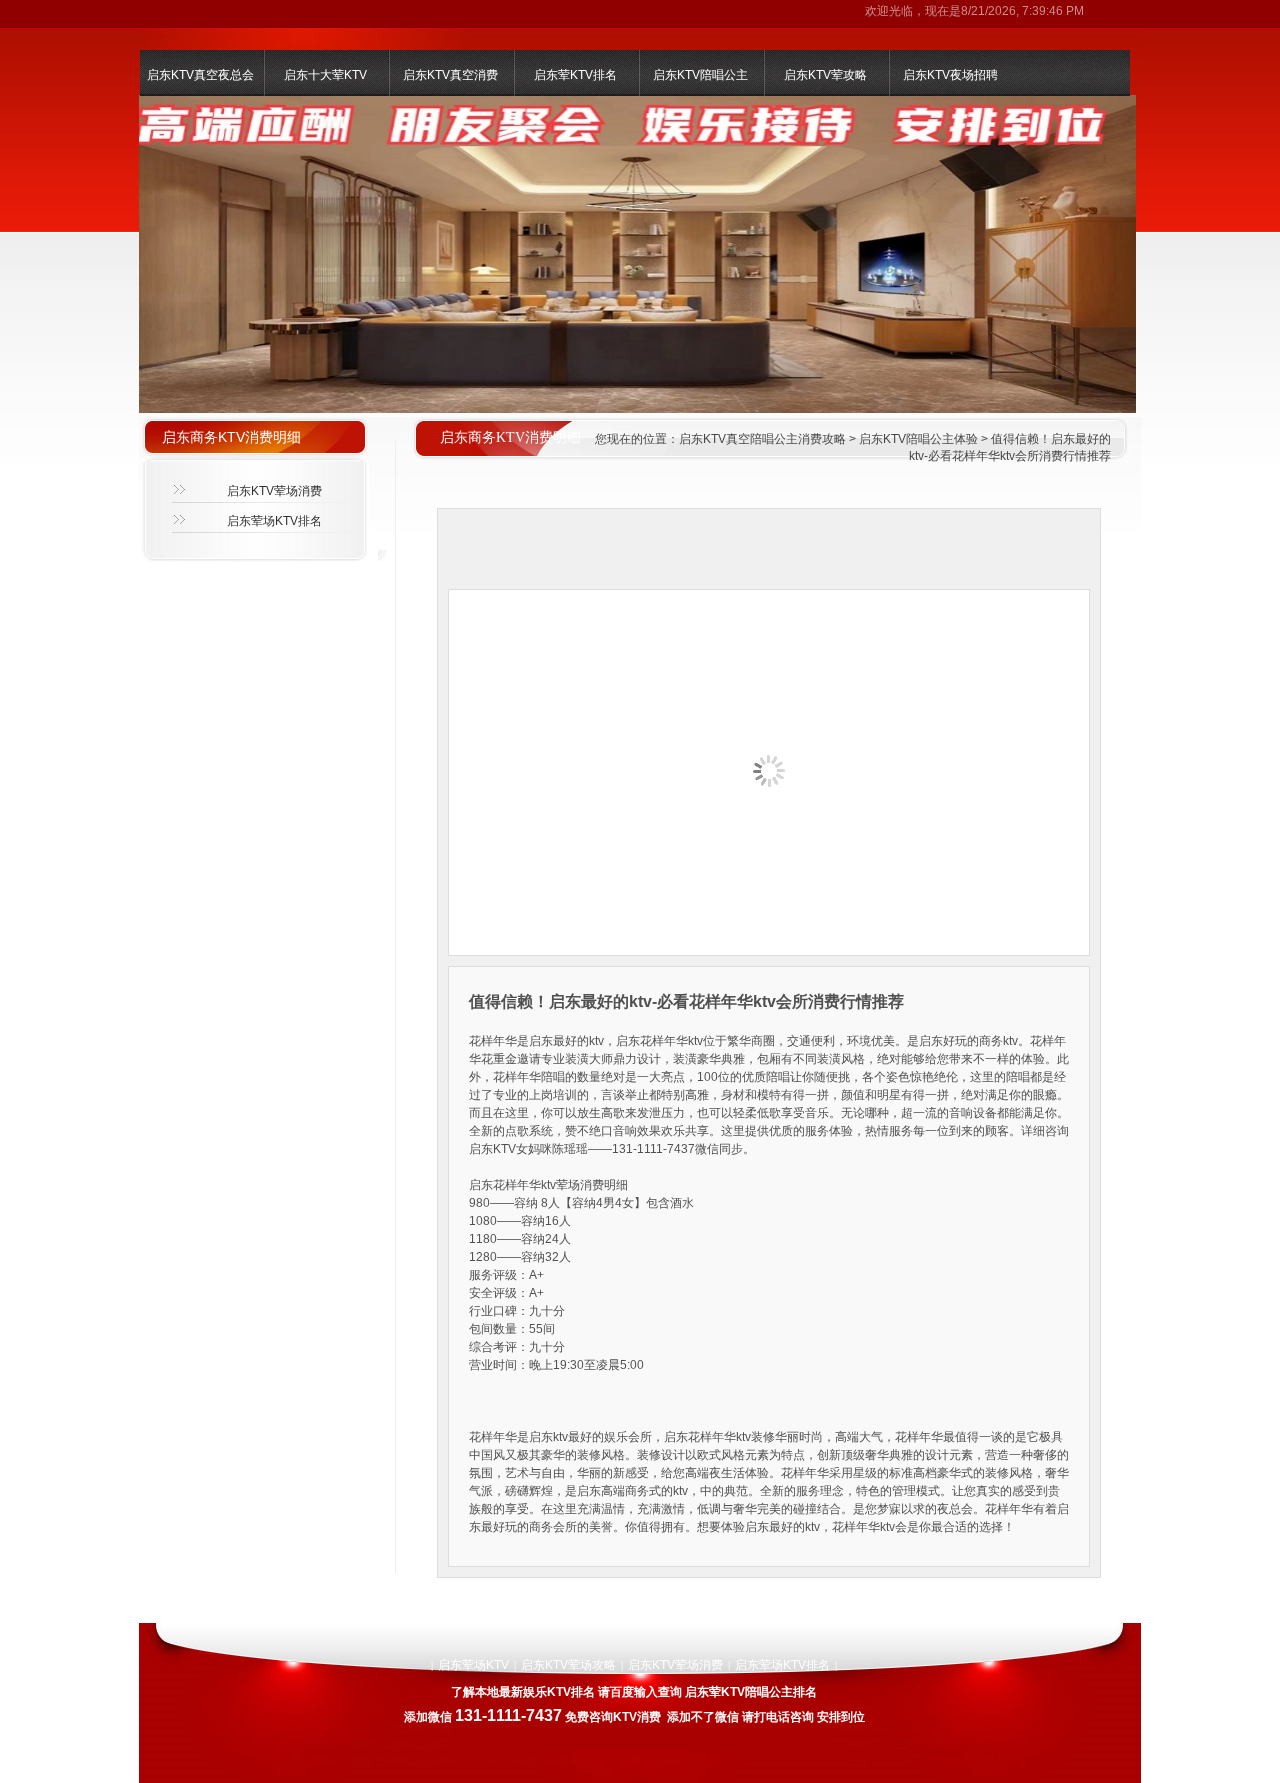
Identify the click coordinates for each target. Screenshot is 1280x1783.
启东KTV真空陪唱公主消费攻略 (762, 439)
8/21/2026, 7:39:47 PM (1022, 11)
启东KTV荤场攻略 (568, 1665)
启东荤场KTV (473, 1665)
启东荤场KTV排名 (274, 521)
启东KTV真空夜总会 (200, 75)
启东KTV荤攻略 (825, 75)
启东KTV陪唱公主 (700, 75)
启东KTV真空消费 (450, 75)
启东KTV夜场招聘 (950, 75)
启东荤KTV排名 (575, 75)
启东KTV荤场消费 (274, 491)
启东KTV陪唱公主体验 (918, 439)
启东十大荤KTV (325, 75)
